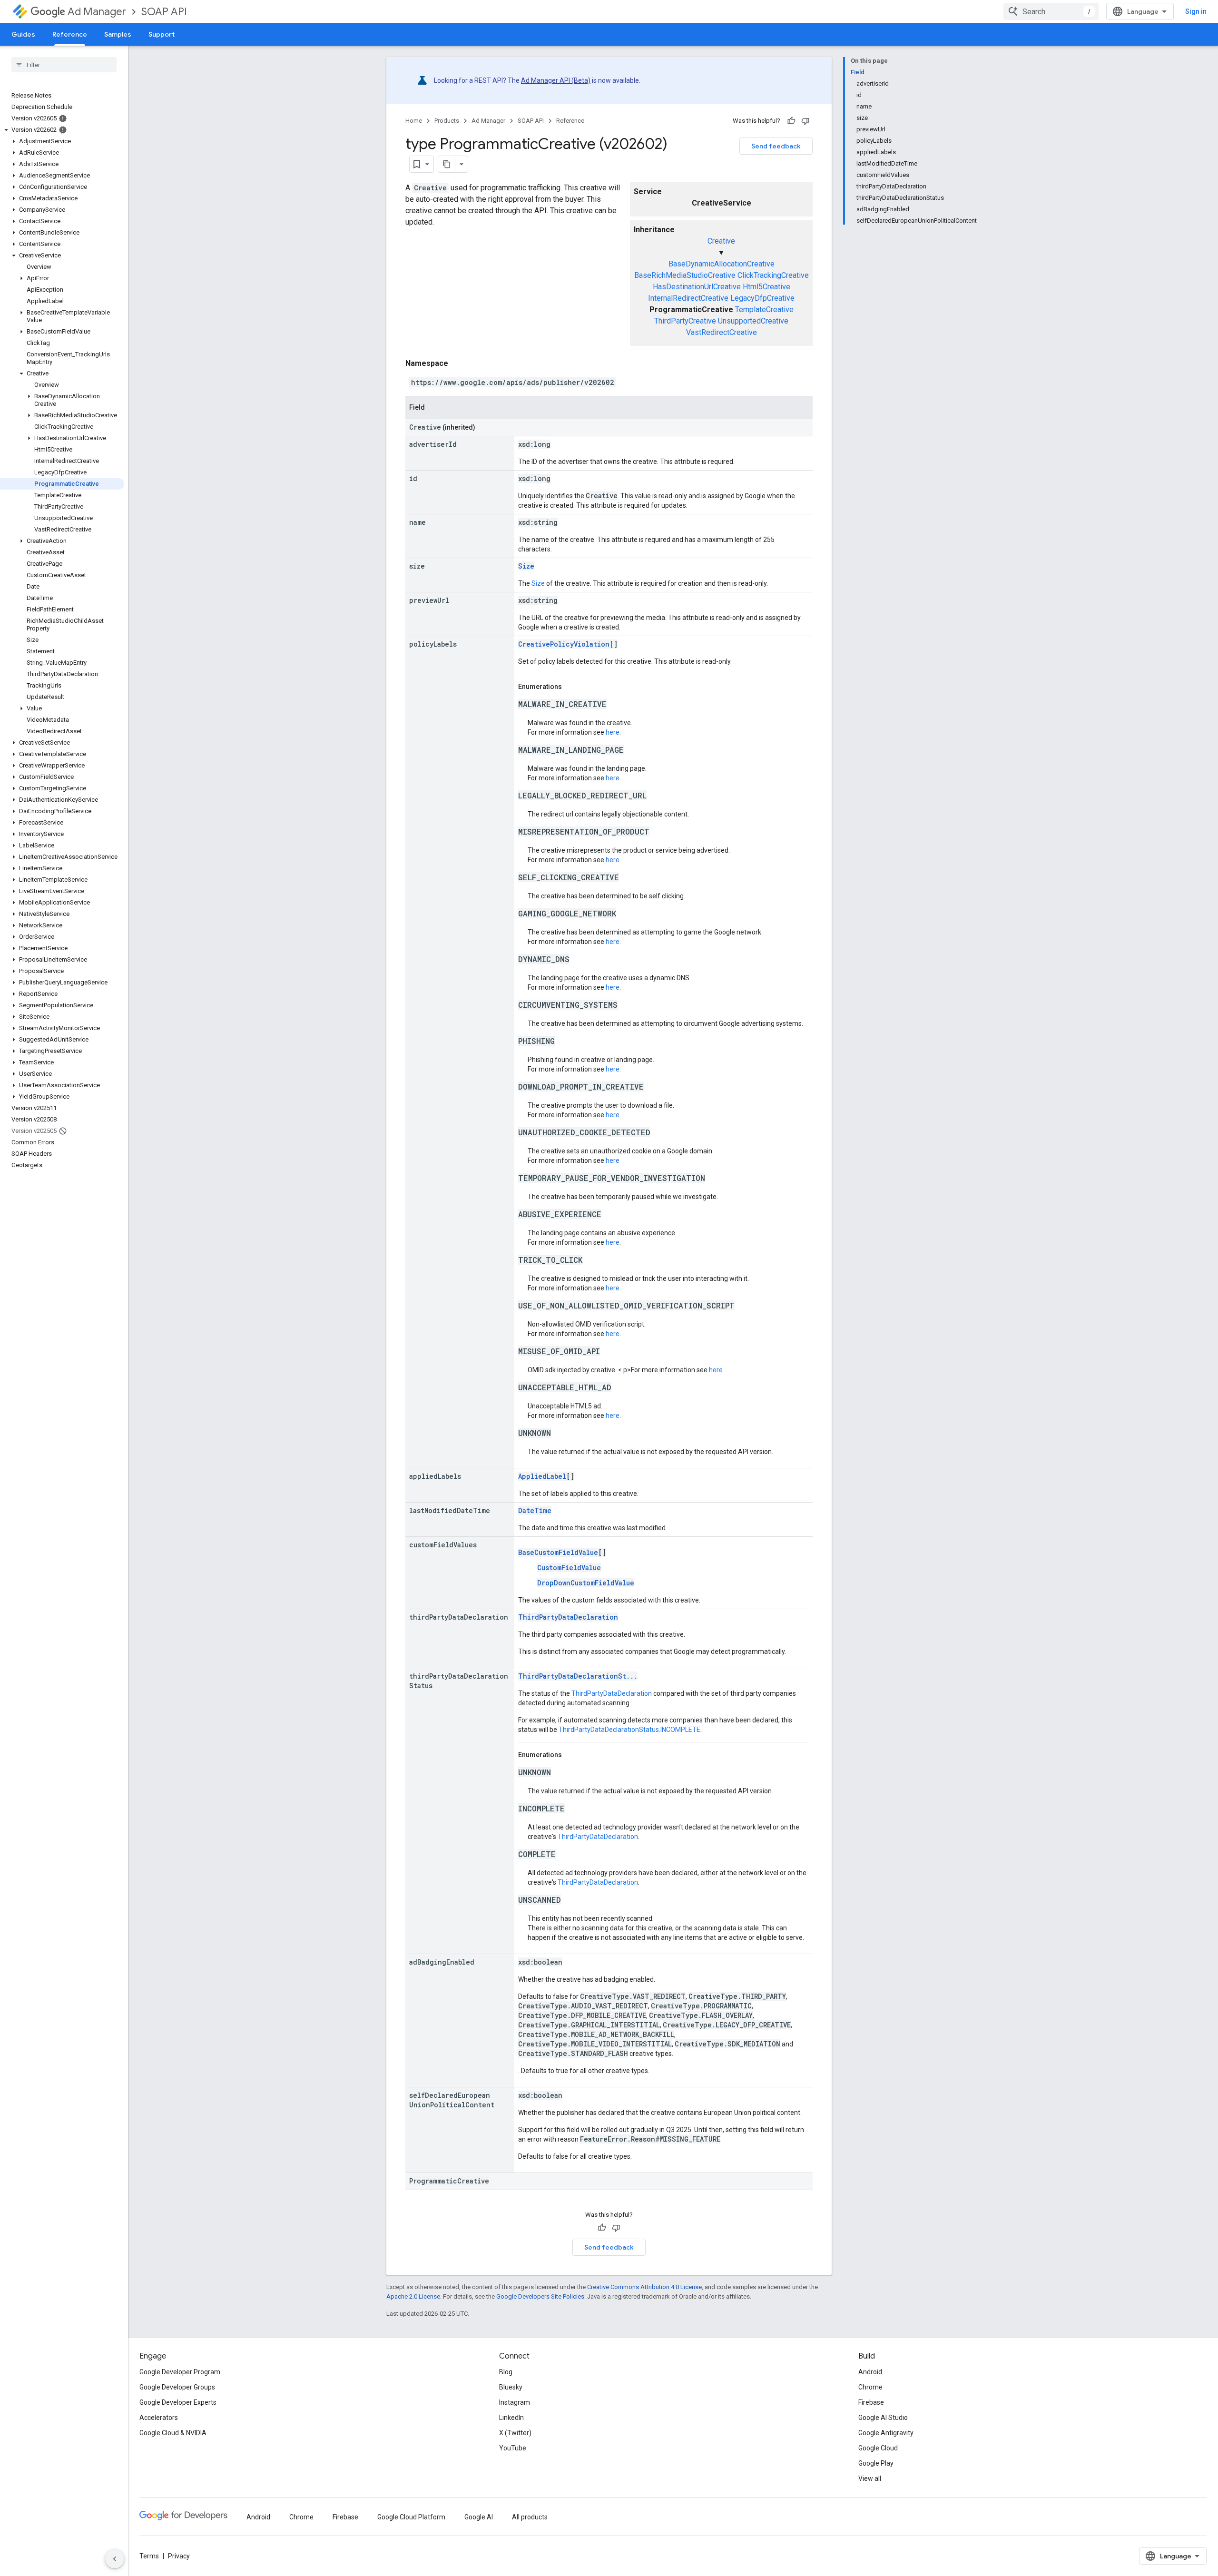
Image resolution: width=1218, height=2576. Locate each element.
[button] (62, 130)
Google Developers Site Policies (540, 2296)
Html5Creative (766, 287)
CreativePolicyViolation (564, 644)
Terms (149, 2556)
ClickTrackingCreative (773, 275)
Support (162, 34)
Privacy (179, 2556)
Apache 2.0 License (413, 2296)
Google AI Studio (883, 2418)
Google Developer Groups (177, 2387)
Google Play (876, 2463)
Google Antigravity (886, 2433)
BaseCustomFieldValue (558, 1552)
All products (530, 2517)
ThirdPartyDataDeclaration (568, 1617)
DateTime (535, 1510)
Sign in (1196, 11)
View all (870, 2478)
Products (447, 121)
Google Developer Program (180, 2372)
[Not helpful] (805, 121)
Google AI (479, 2517)
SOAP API (164, 12)
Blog (506, 2372)
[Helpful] (791, 121)
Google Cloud (878, 2448)
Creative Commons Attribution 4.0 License (644, 2287)
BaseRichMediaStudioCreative (685, 275)
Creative (721, 241)
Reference (70, 34)
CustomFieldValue (569, 1568)
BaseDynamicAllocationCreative (722, 264)
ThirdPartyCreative (685, 321)
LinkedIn (511, 2418)
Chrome (870, 2387)
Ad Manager (97, 12)
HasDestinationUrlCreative (697, 287)
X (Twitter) (515, 2433)
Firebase (871, 2402)
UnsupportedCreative (753, 321)
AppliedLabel (542, 1476)
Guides (23, 34)
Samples (118, 34)
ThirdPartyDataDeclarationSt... (578, 1676)
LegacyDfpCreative (762, 298)
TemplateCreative (764, 310)
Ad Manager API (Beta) (556, 80)
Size (526, 566)
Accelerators (159, 2418)
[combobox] (1051, 11)
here (613, 732)
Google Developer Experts (178, 2402)
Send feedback (776, 146)
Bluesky (511, 2387)
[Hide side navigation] (115, 2559)
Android (870, 2372)
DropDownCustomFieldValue (586, 1583)
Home (414, 121)
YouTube (513, 2448)
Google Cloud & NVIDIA (173, 2433)
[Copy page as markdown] (447, 164)
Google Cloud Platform (411, 2517)
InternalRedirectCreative (688, 298)
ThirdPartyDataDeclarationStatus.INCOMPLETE (629, 1730)
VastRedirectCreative (722, 332)
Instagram (515, 2402)
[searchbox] (64, 65)
